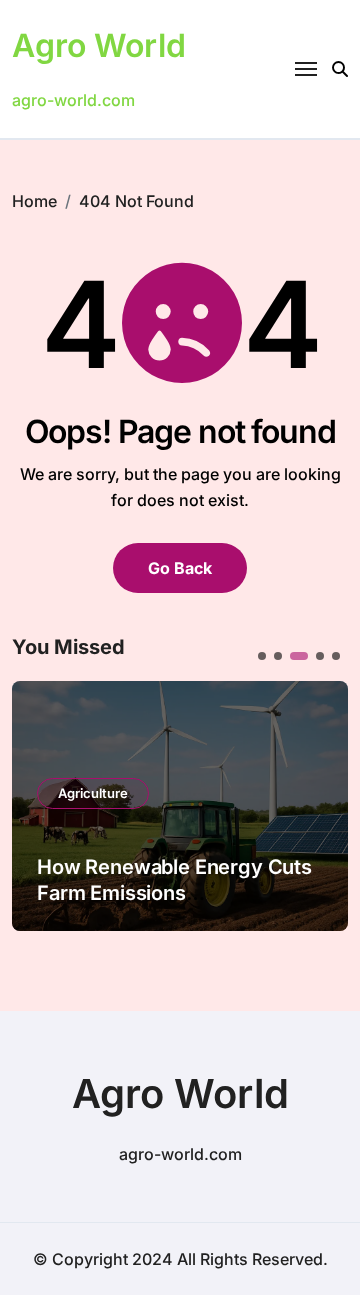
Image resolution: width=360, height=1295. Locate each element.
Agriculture (93, 793)
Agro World (99, 45)
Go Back (180, 568)
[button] (318, 804)
